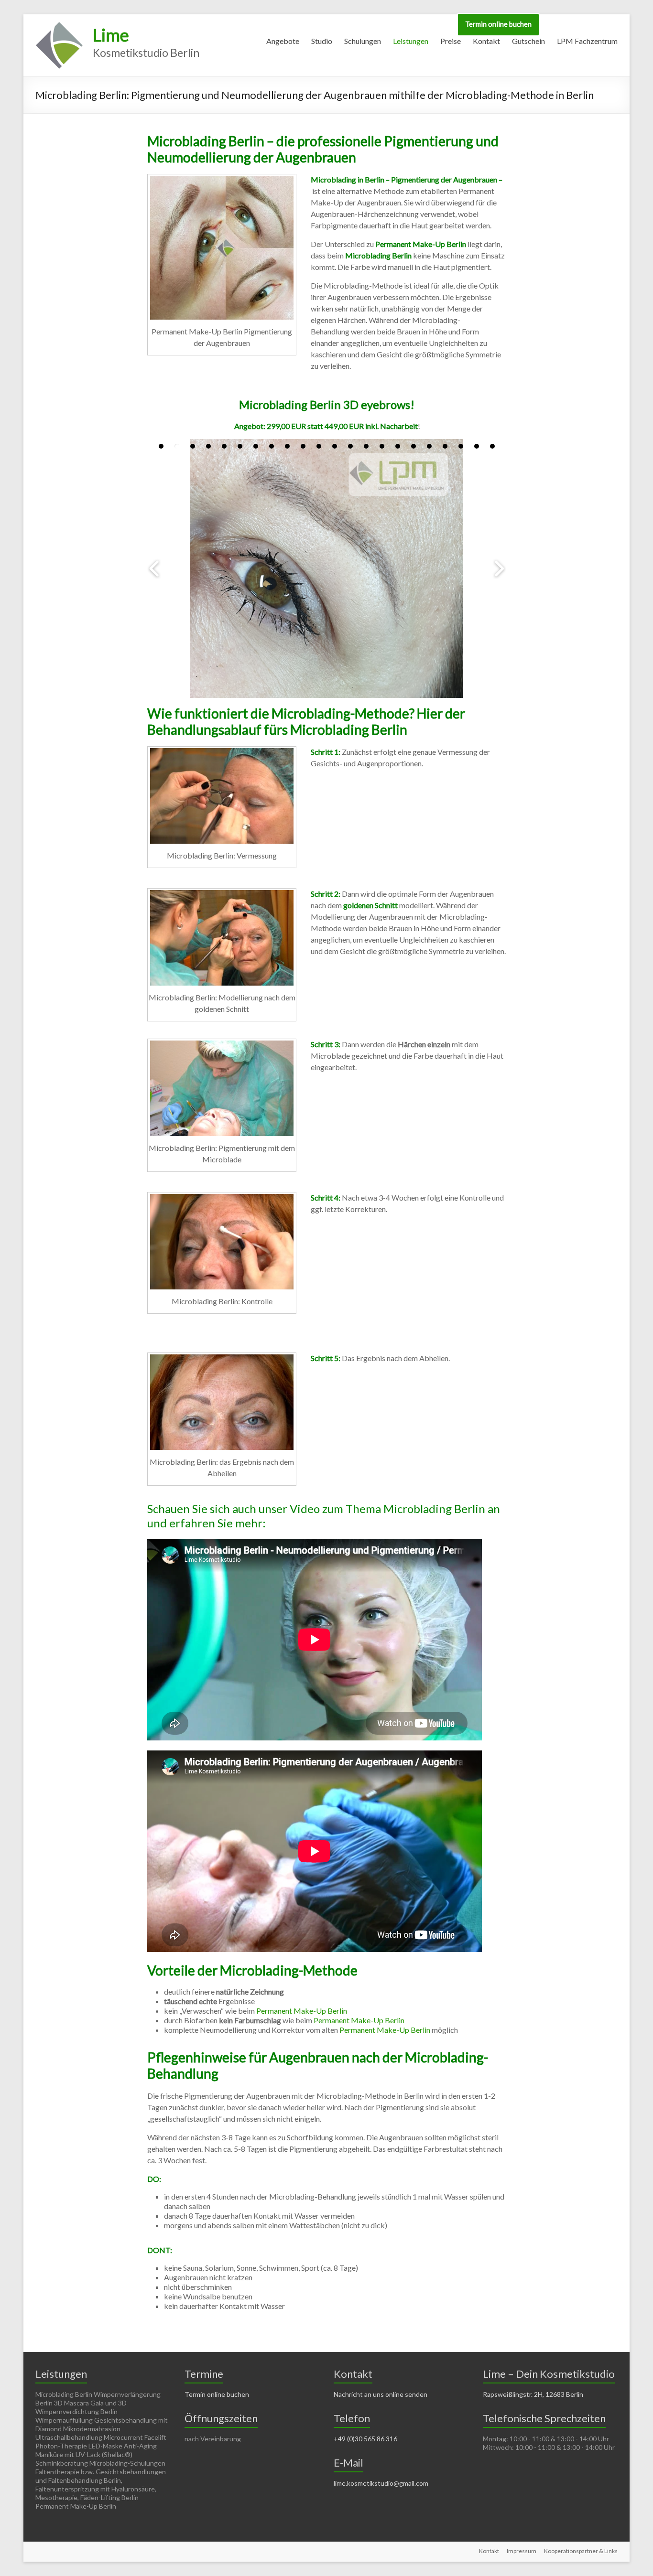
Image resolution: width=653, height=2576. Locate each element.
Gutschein (528, 41)
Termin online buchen (498, 24)
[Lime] (59, 26)
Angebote (283, 41)
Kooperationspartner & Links (581, 2551)
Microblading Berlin (378, 255)
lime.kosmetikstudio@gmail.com (381, 2483)
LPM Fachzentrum (587, 41)
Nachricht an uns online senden (381, 2394)
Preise (451, 41)
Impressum (522, 2551)
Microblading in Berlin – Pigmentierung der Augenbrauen (404, 179)
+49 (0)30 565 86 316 (365, 2439)
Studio (322, 41)
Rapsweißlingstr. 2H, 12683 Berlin (533, 2394)
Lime (111, 35)
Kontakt (486, 41)
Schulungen (363, 41)
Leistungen (411, 41)
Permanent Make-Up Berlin (421, 244)
